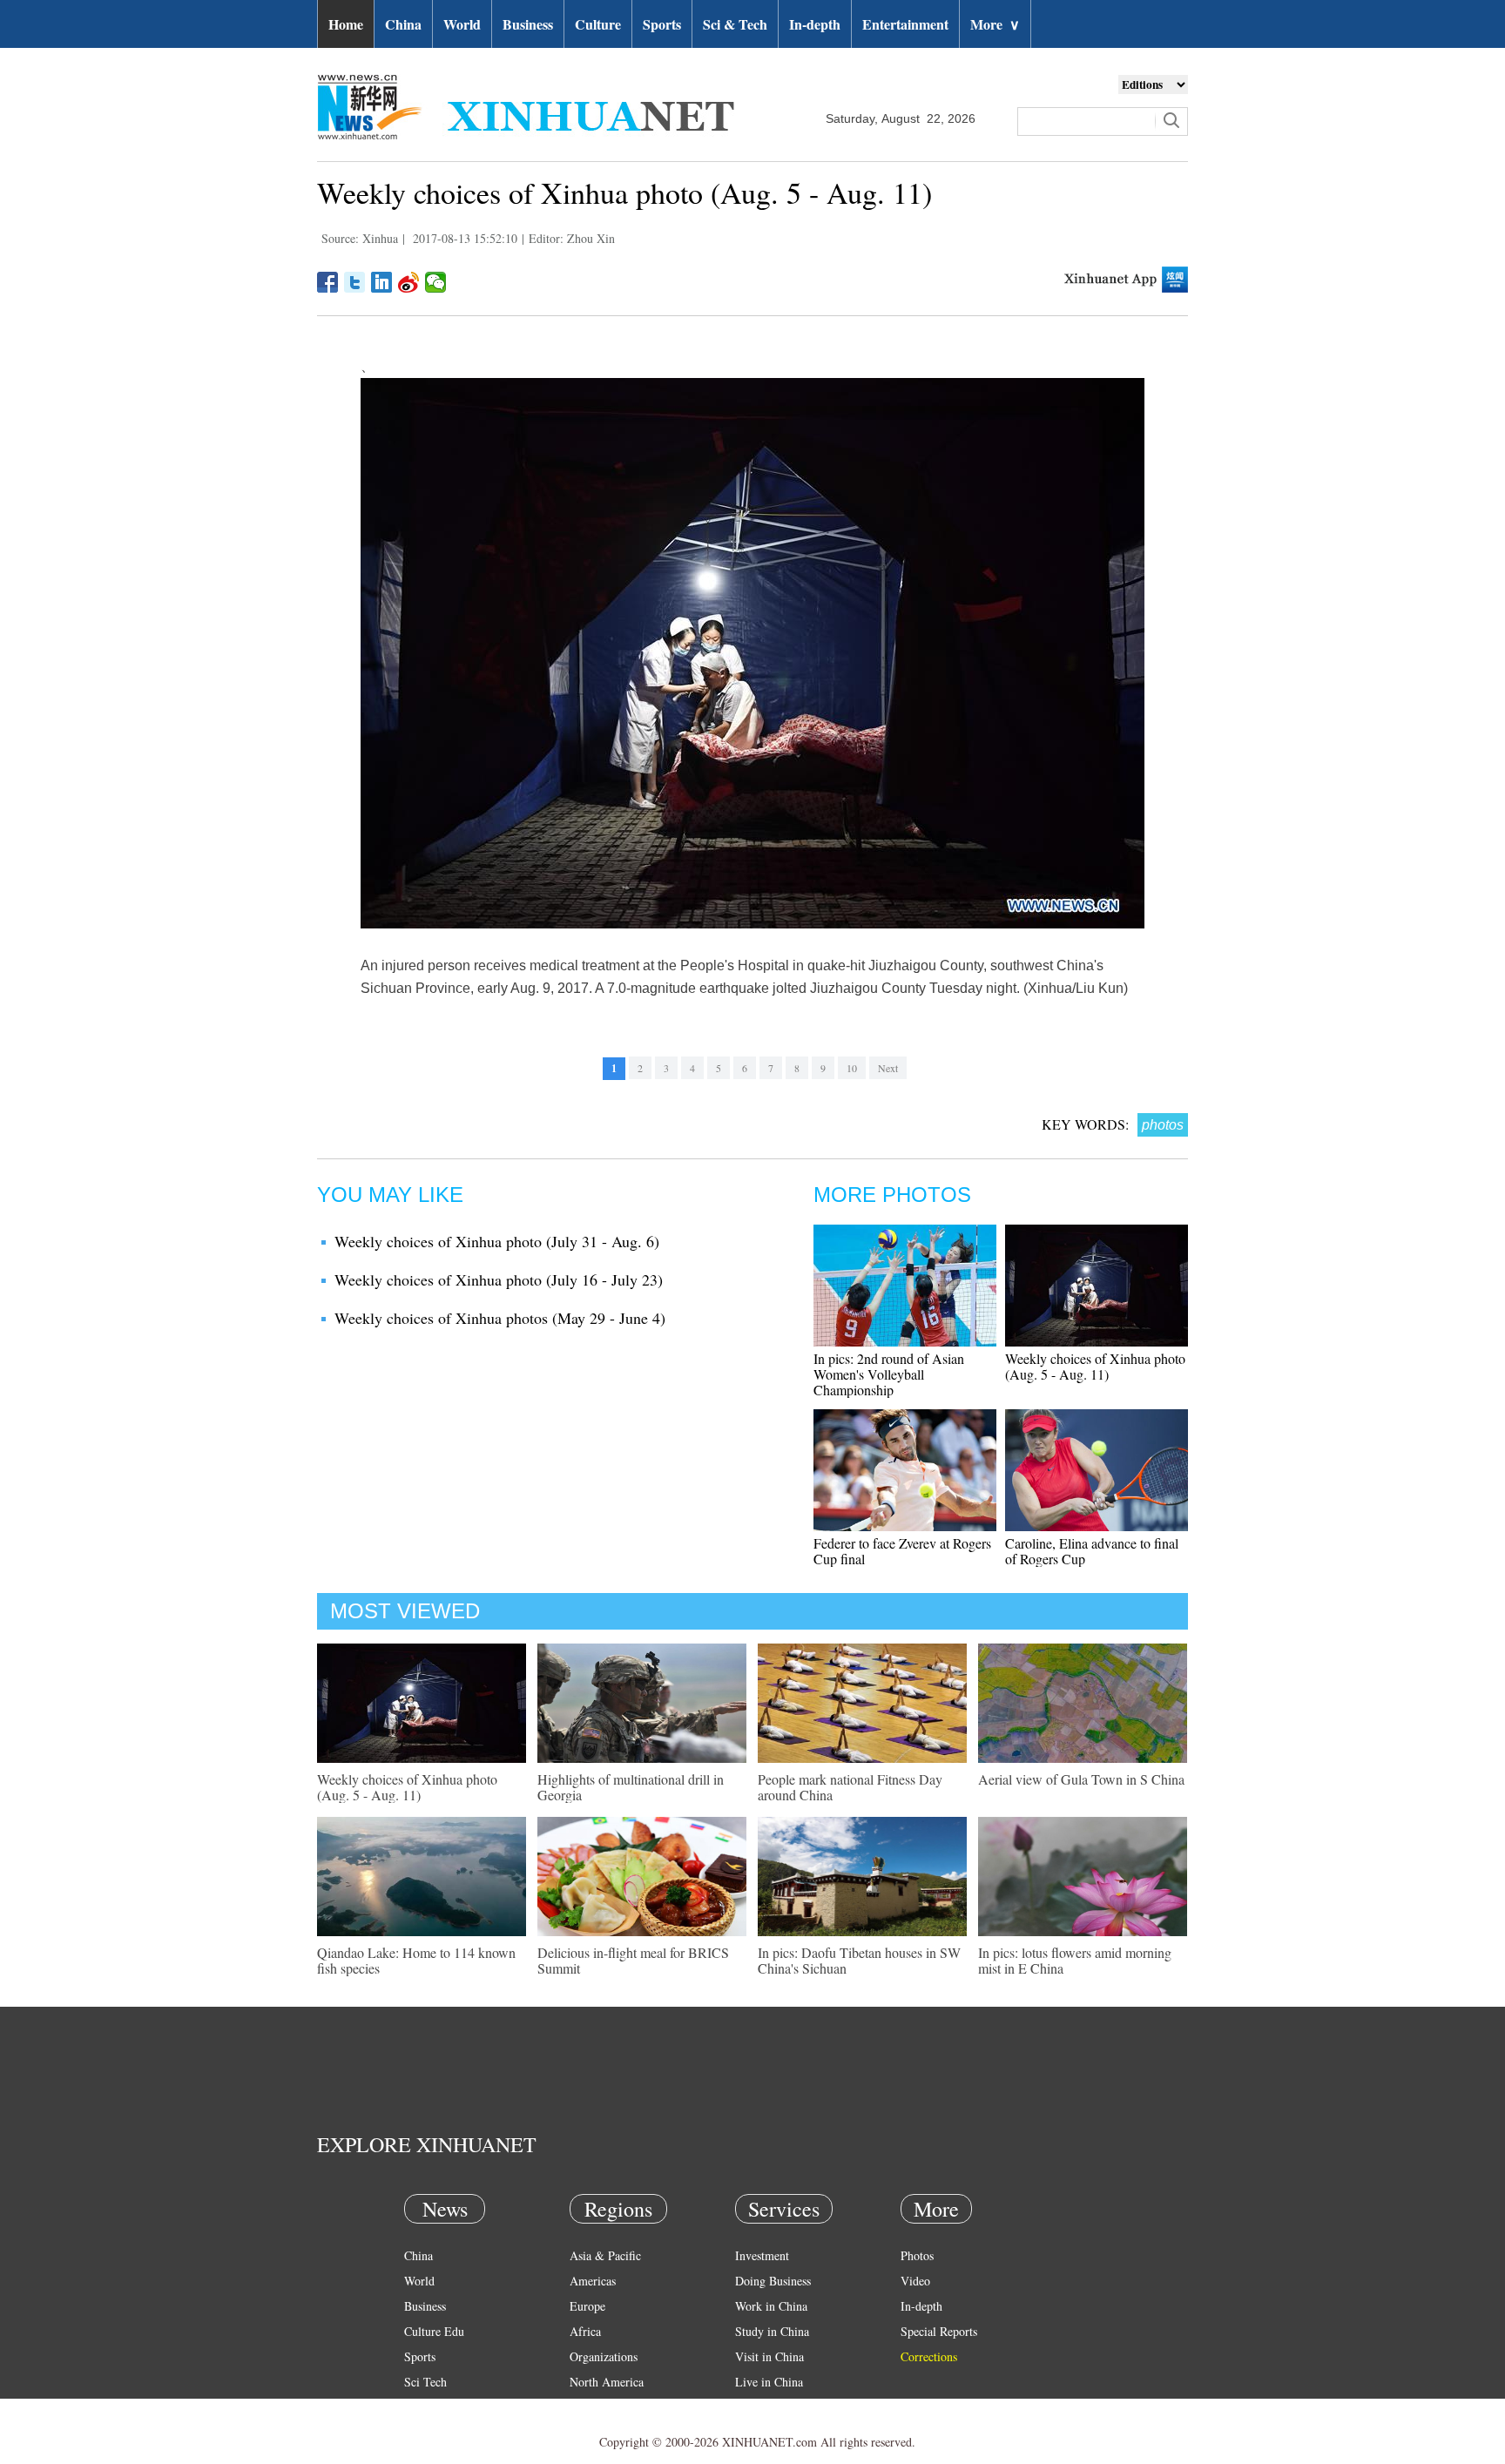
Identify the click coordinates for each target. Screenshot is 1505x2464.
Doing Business (773, 2281)
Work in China (771, 2306)
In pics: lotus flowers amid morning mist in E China (1075, 1960)
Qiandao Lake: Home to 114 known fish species (416, 1960)
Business (528, 24)
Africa (585, 2331)
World (462, 24)
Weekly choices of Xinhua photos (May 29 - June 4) (500, 1318)
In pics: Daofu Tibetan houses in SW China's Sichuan (859, 1960)
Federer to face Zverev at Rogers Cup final (902, 1551)
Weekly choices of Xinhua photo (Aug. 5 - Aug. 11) (1095, 1366)
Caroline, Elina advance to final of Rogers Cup (1092, 1551)
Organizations (604, 2356)
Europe (587, 2306)
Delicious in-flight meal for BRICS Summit (633, 1960)
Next (888, 1068)
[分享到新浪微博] (409, 282)
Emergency (763, 2407)
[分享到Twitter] (355, 282)
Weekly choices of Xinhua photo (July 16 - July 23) (499, 1279)
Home (346, 24)
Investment (762, 2255)
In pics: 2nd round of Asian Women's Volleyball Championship (889, 1374)
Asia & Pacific (605, 2255)
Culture (598, 24)
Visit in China (769, 2356)
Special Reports (939, 2331)
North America (607, 2382)
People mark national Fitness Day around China (850, 1787)
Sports (662, 24)
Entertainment (905, 24)
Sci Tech (425, 2382)
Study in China (772, 2331)
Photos (917, 2255)
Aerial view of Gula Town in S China (1081, 1779)
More (995, 24)
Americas (593, 2281)
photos (1163, 1125)
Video (915, 2281)
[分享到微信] (436, 282)
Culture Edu (434, 2331)
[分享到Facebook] (328, 282)
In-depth (815, 24)
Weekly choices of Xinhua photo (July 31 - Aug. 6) (497, 1241)
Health (420, 2407)
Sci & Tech (735, 24)
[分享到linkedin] (382, 282)
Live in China (769, 2382)
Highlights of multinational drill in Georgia (631, 1787)
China (403, 24)
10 (852, 1068)
